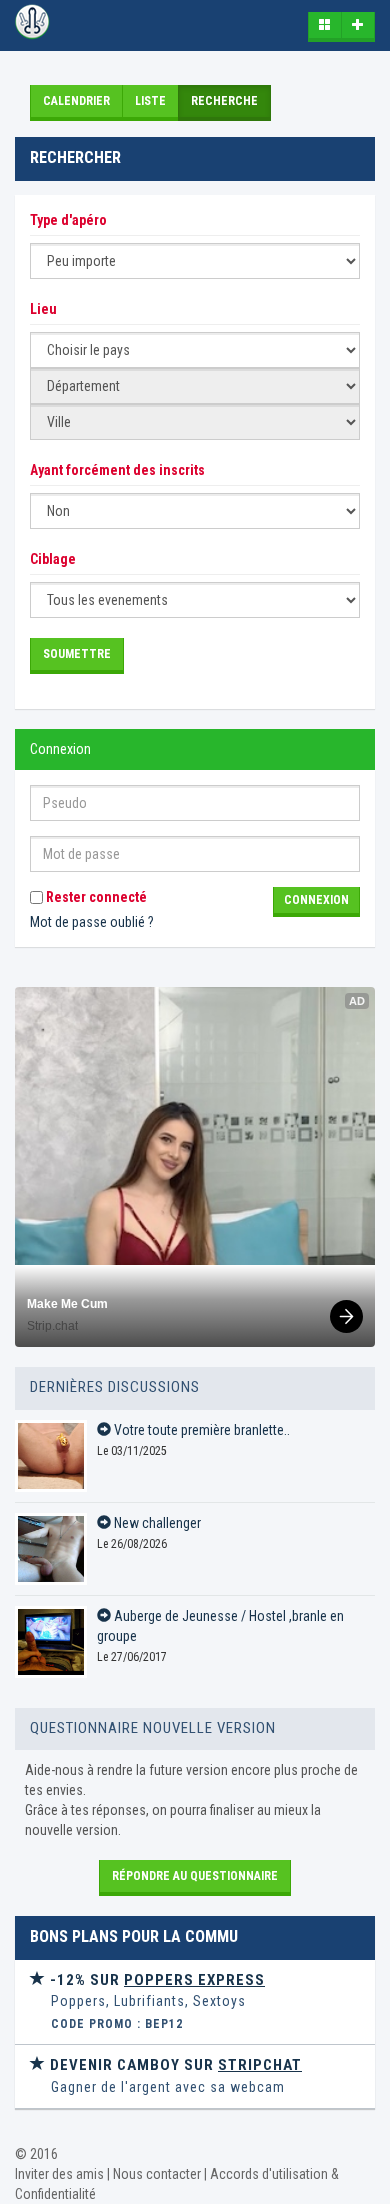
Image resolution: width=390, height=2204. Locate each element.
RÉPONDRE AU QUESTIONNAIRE (195, 1876)
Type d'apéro (68, 220)
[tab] (195, 2002)
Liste (150, 101)
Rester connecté (95, 897)
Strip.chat (52, 1326)
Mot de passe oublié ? (92, 922)
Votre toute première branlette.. (200, 1430)
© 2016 (36, 2154)
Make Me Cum (67, 1304)
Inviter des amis (59, 2174)
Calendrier (76, 101)
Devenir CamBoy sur (174, 2065)
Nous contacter (157, 2174)
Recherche (224, 101)
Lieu (43, 309)
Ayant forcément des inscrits (117, 470)
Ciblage (53, 559)
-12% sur (155, 1980)
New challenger (156, 1523)
